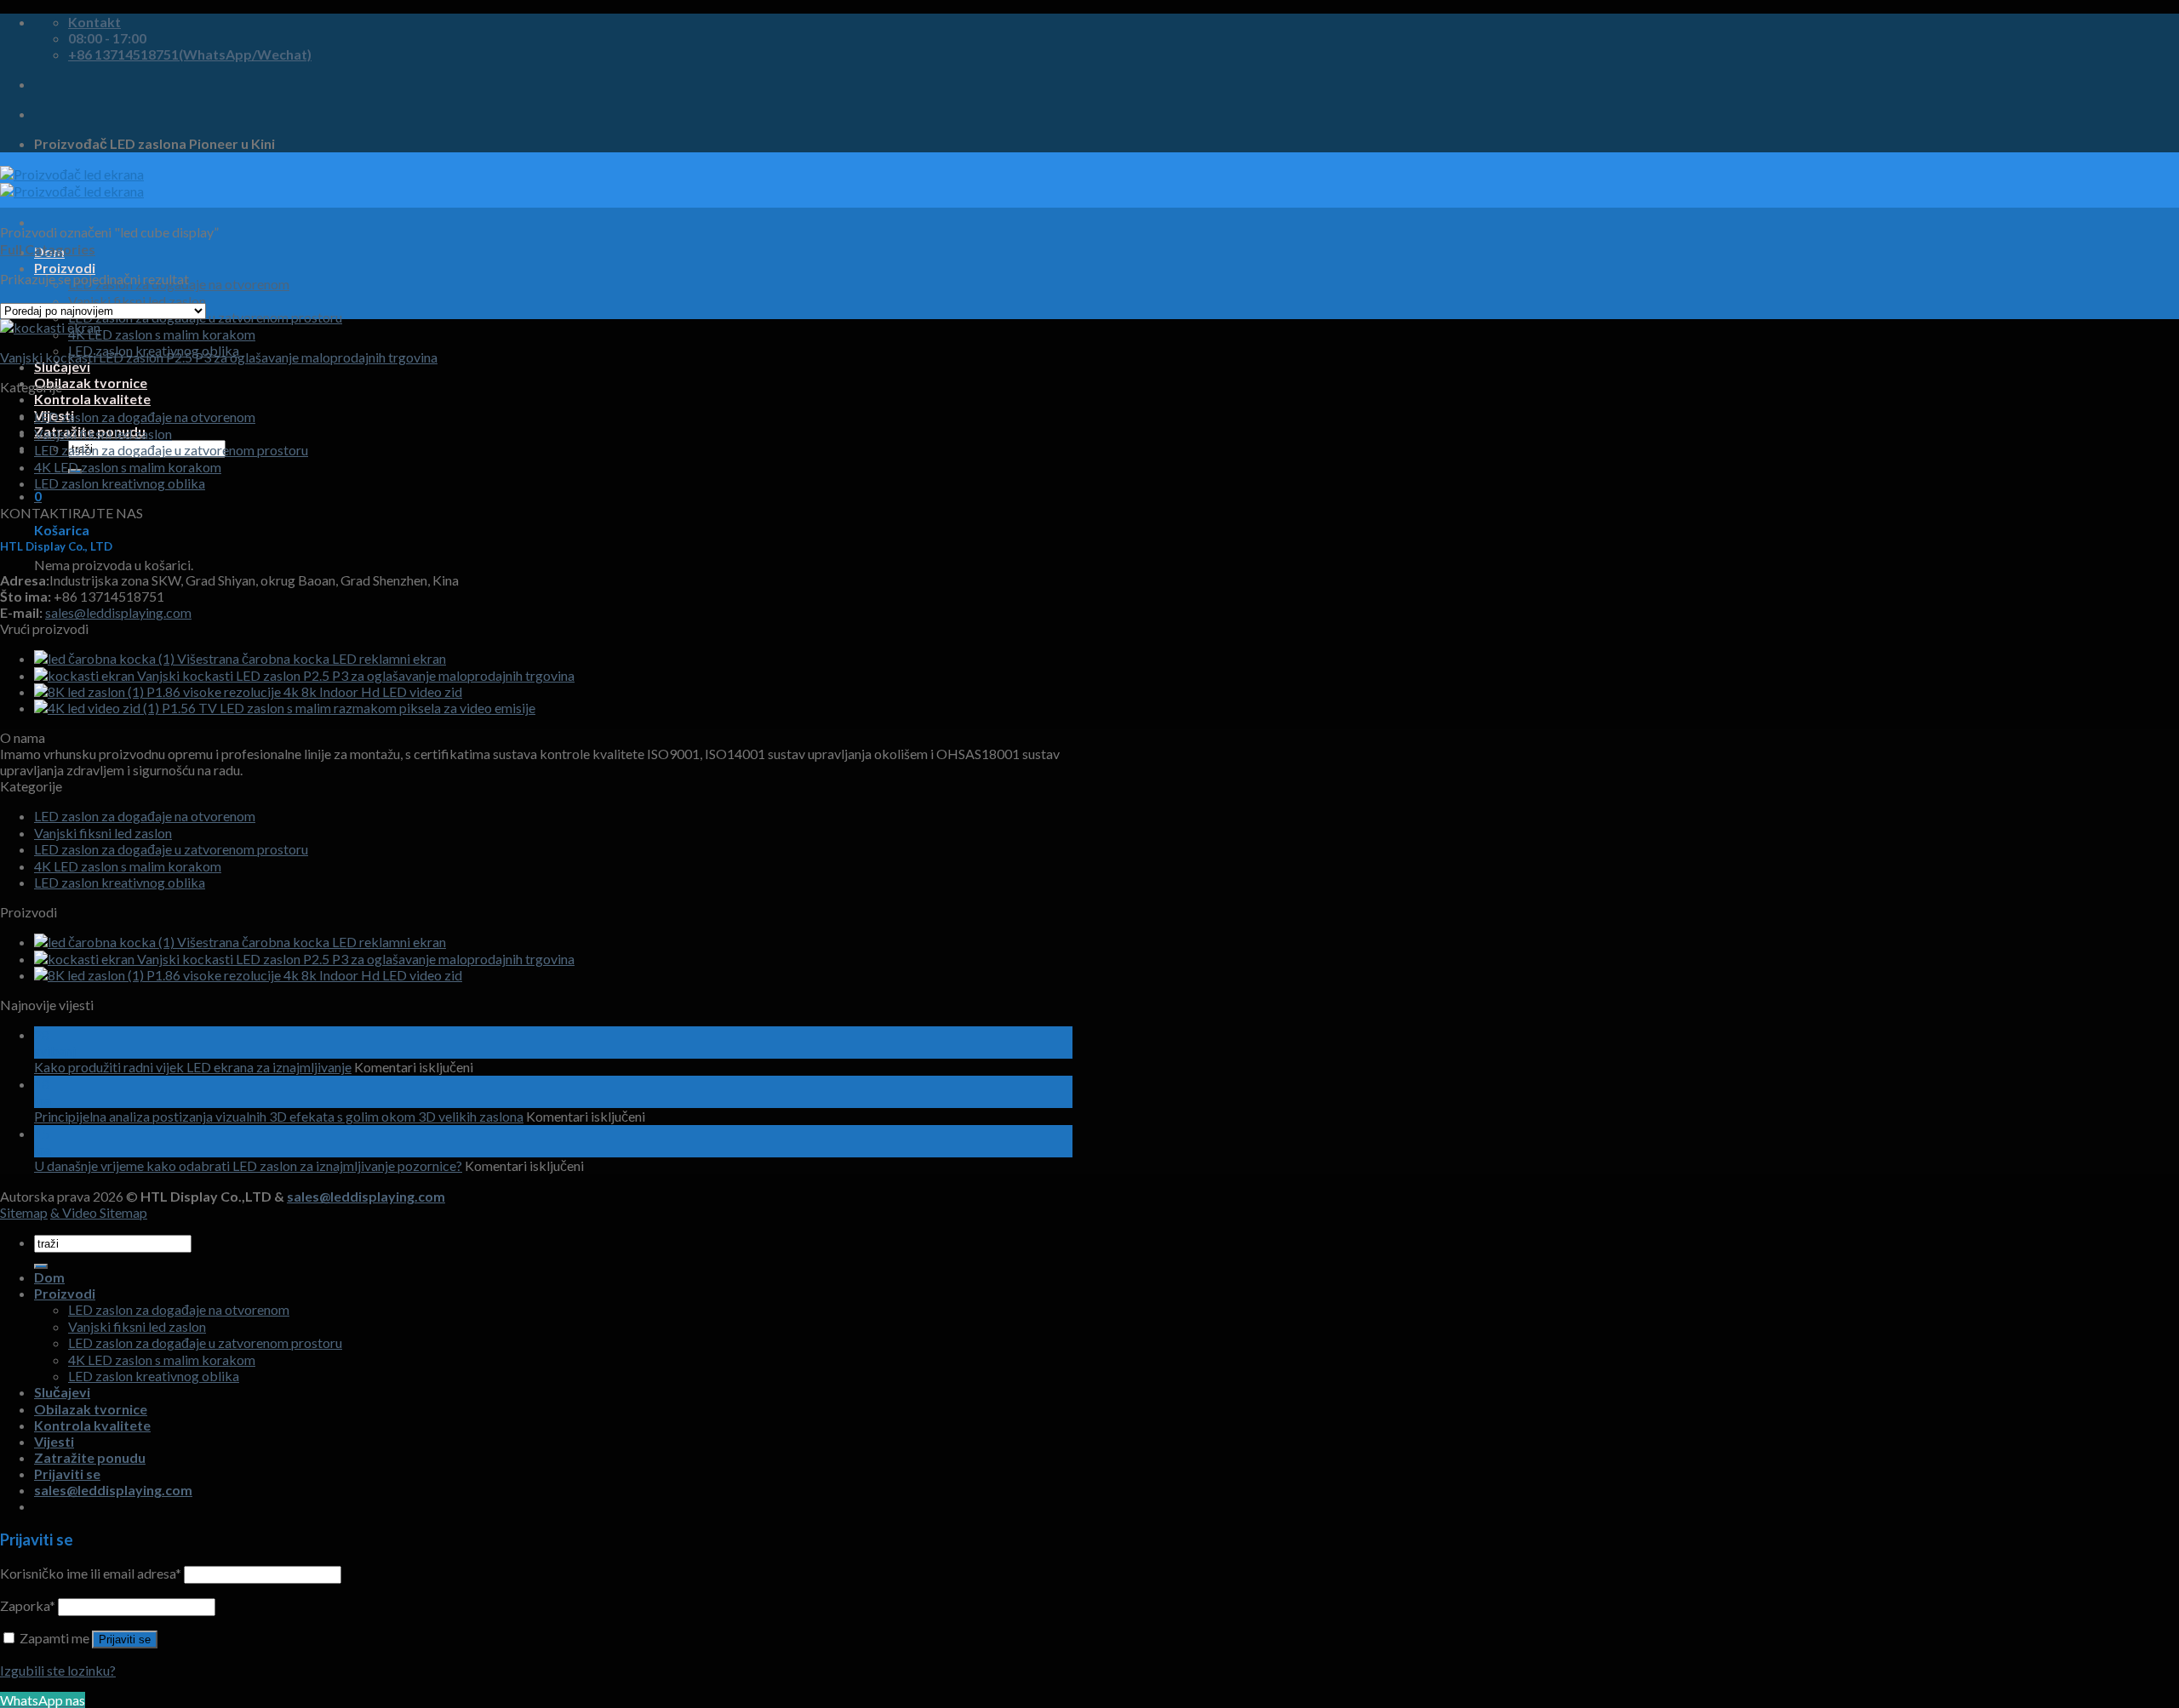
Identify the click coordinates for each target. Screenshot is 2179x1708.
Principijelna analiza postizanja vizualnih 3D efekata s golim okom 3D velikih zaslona (279, 1116)
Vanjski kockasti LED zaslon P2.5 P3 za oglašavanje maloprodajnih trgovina (219, 357)
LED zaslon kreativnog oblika (120, 483)
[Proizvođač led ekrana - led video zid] (72, 183)
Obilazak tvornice (91, 383)
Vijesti (54, 1441)
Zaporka (28, 1605)
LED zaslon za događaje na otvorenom (145, 417)
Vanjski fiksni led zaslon (103, 434)
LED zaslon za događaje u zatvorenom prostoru (171, 450)
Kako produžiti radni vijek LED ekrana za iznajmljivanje (193, 1067)
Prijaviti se (125, 1639)
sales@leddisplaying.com (118, 612)
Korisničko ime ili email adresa (91, 1573)
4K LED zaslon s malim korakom (162, 334)
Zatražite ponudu (90, 1457)
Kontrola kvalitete (92, 399)
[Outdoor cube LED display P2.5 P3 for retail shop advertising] (50, 327)
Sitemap (24, 1212)
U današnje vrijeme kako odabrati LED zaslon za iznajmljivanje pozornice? (248, 1165)
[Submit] (41, 1266)
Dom (49, 1277)
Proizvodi (65, 268)
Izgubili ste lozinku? (58, 1670)
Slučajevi (62, 366)
